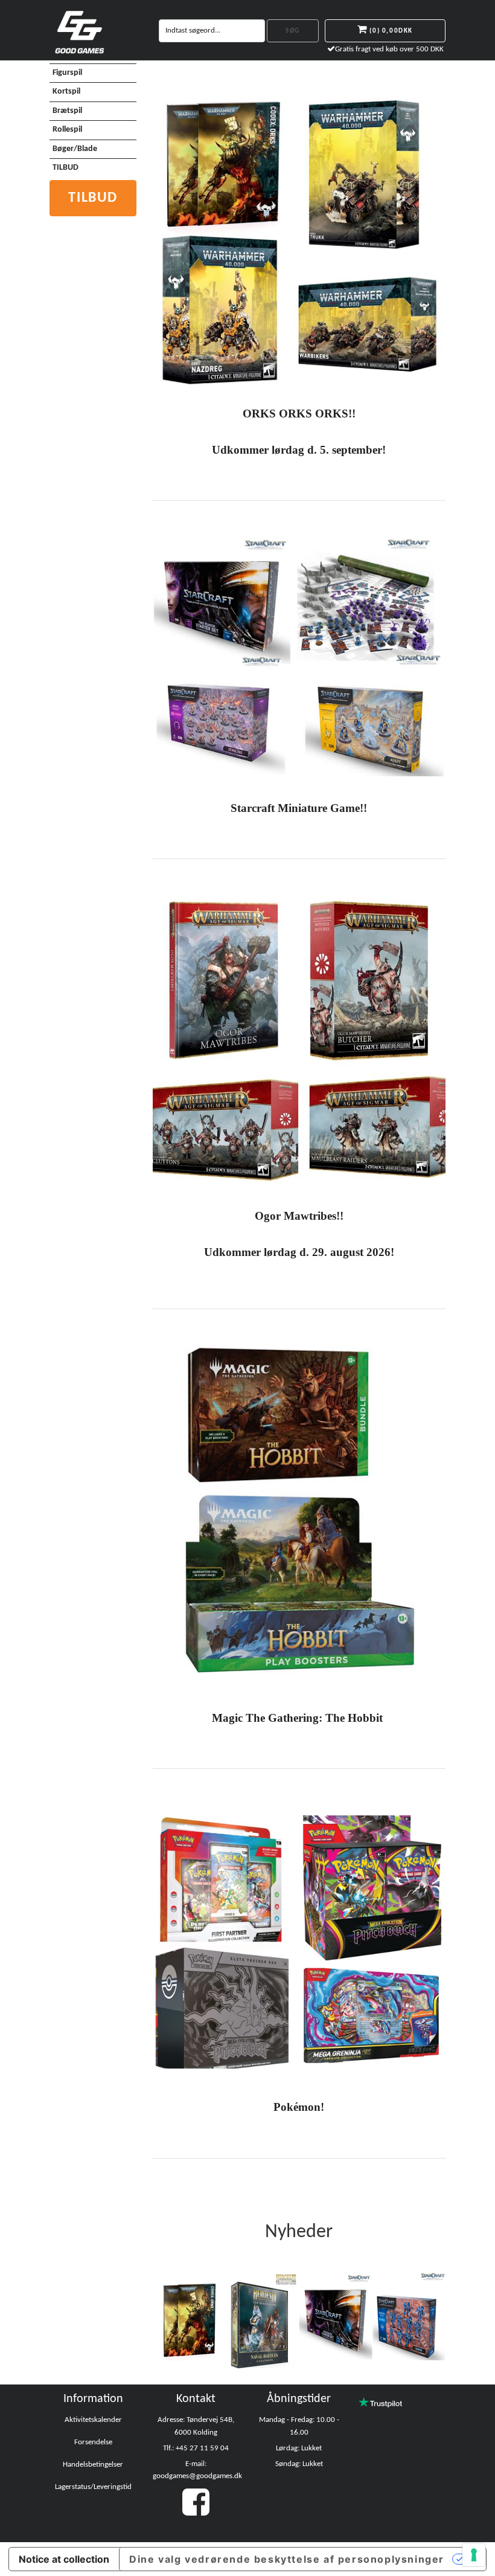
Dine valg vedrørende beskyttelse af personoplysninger (287, 2559)
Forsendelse (93, 2442)
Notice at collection (64, 2559)
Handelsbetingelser (93, 2465)
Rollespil (67, 130)
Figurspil (67, 73)
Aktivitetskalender (93, 2420)
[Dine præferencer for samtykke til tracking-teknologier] (474, 2555)
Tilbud (93, 198)
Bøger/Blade (75, 149)
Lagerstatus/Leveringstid (93, 2487)
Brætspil (67, 111)
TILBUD (65, 168)
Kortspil (66, 92)
